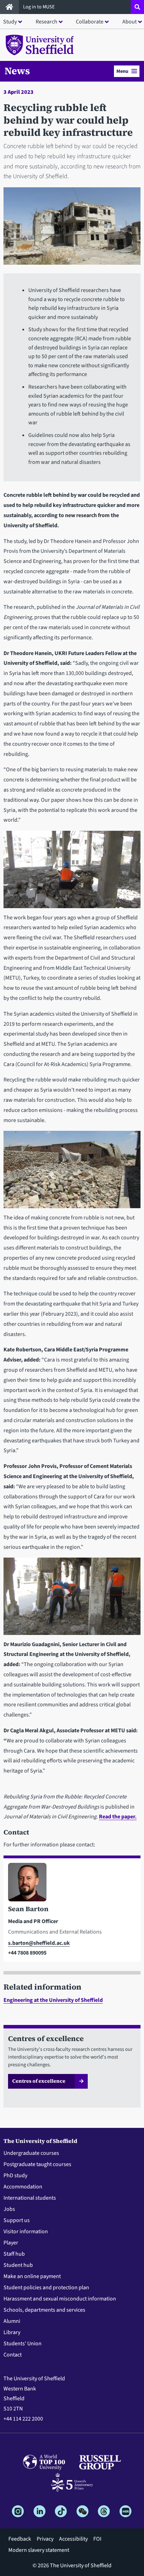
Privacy (45, 2539)
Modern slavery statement (39, 2550)
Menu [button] (122, 71)
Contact (13, 2355)
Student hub (18, 2265)
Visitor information (26, 2232)
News (17, 71)
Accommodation (23, 2187)
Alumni (12, 2321)
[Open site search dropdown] (137, 7)
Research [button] (46, 22)
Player (11, 2243)
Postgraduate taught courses (37, 2164)
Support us (17, 2220)
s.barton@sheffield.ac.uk (39, 1943)
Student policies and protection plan (46, 2288)
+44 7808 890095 (27, 1953)
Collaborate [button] (90, 22)
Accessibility (73, 2539)
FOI (97, 2539)
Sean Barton (28, 1909)
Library (12, 2332)
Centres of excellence (39, 2081)
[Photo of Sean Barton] (72, 1884)
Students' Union (23, 2344)
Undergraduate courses (31, 2153)
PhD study (15, 2175)
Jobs (9, 2209)
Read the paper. (118, 1817)
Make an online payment (32, 2276)
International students (30, 2198)
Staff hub (14, 2254)
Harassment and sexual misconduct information (60, 2299)
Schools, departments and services (44, 2310)
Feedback (20, 2539)
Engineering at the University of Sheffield (53, 2000)
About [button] (129, 22)
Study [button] (10, 22)
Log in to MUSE (39, 7)
